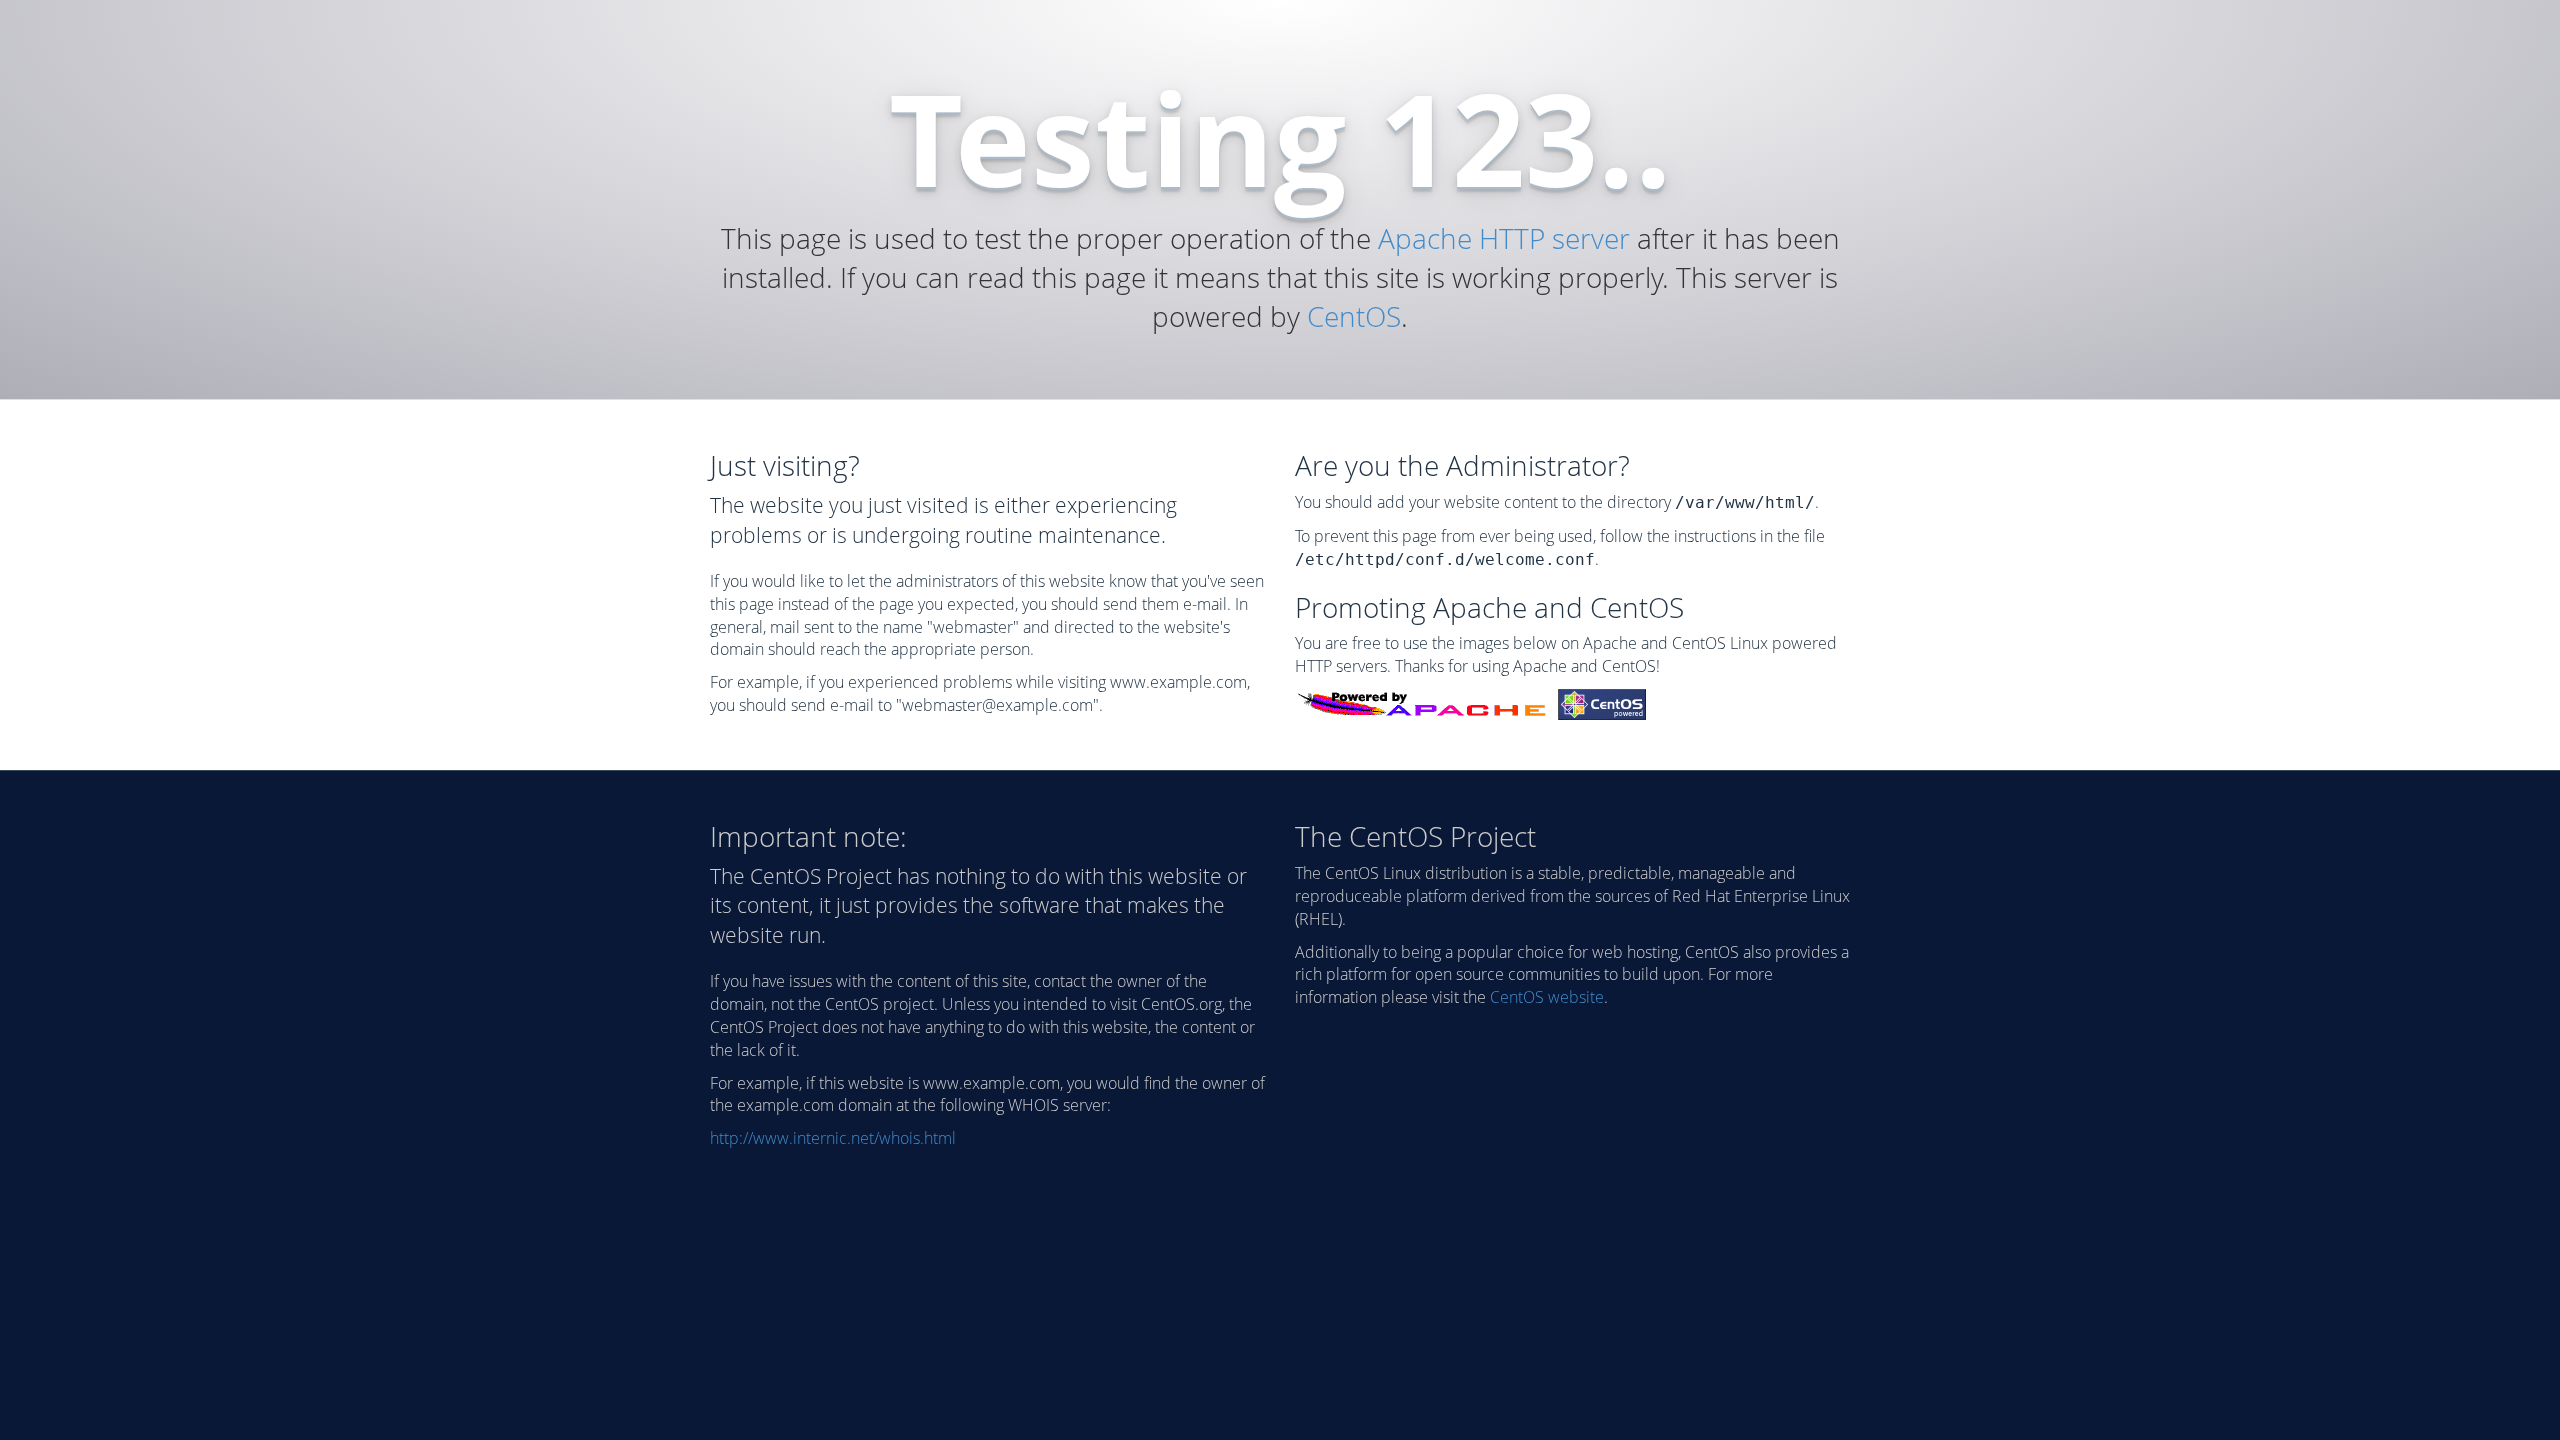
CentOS (1354, 316)
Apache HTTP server (1504, 238)
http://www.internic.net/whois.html (833, 1138)
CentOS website (1547, 997)
